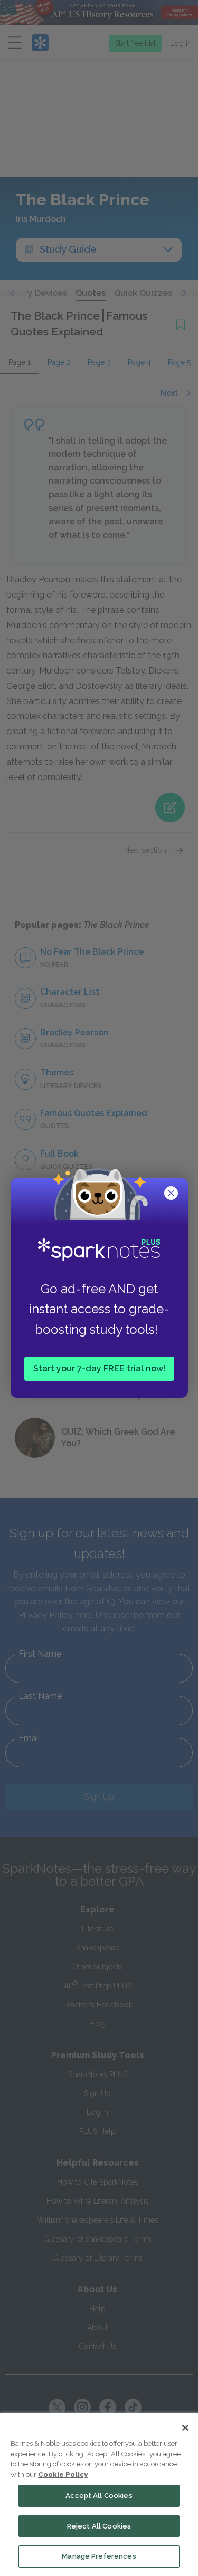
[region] (99, 2495)
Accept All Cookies (99, 2496)
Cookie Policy (63, 2474)
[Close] (185, 2428)
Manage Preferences (99, 2556)
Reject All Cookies (99, 2526)
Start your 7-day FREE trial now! (99, 1368)
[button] (172, 1194)
